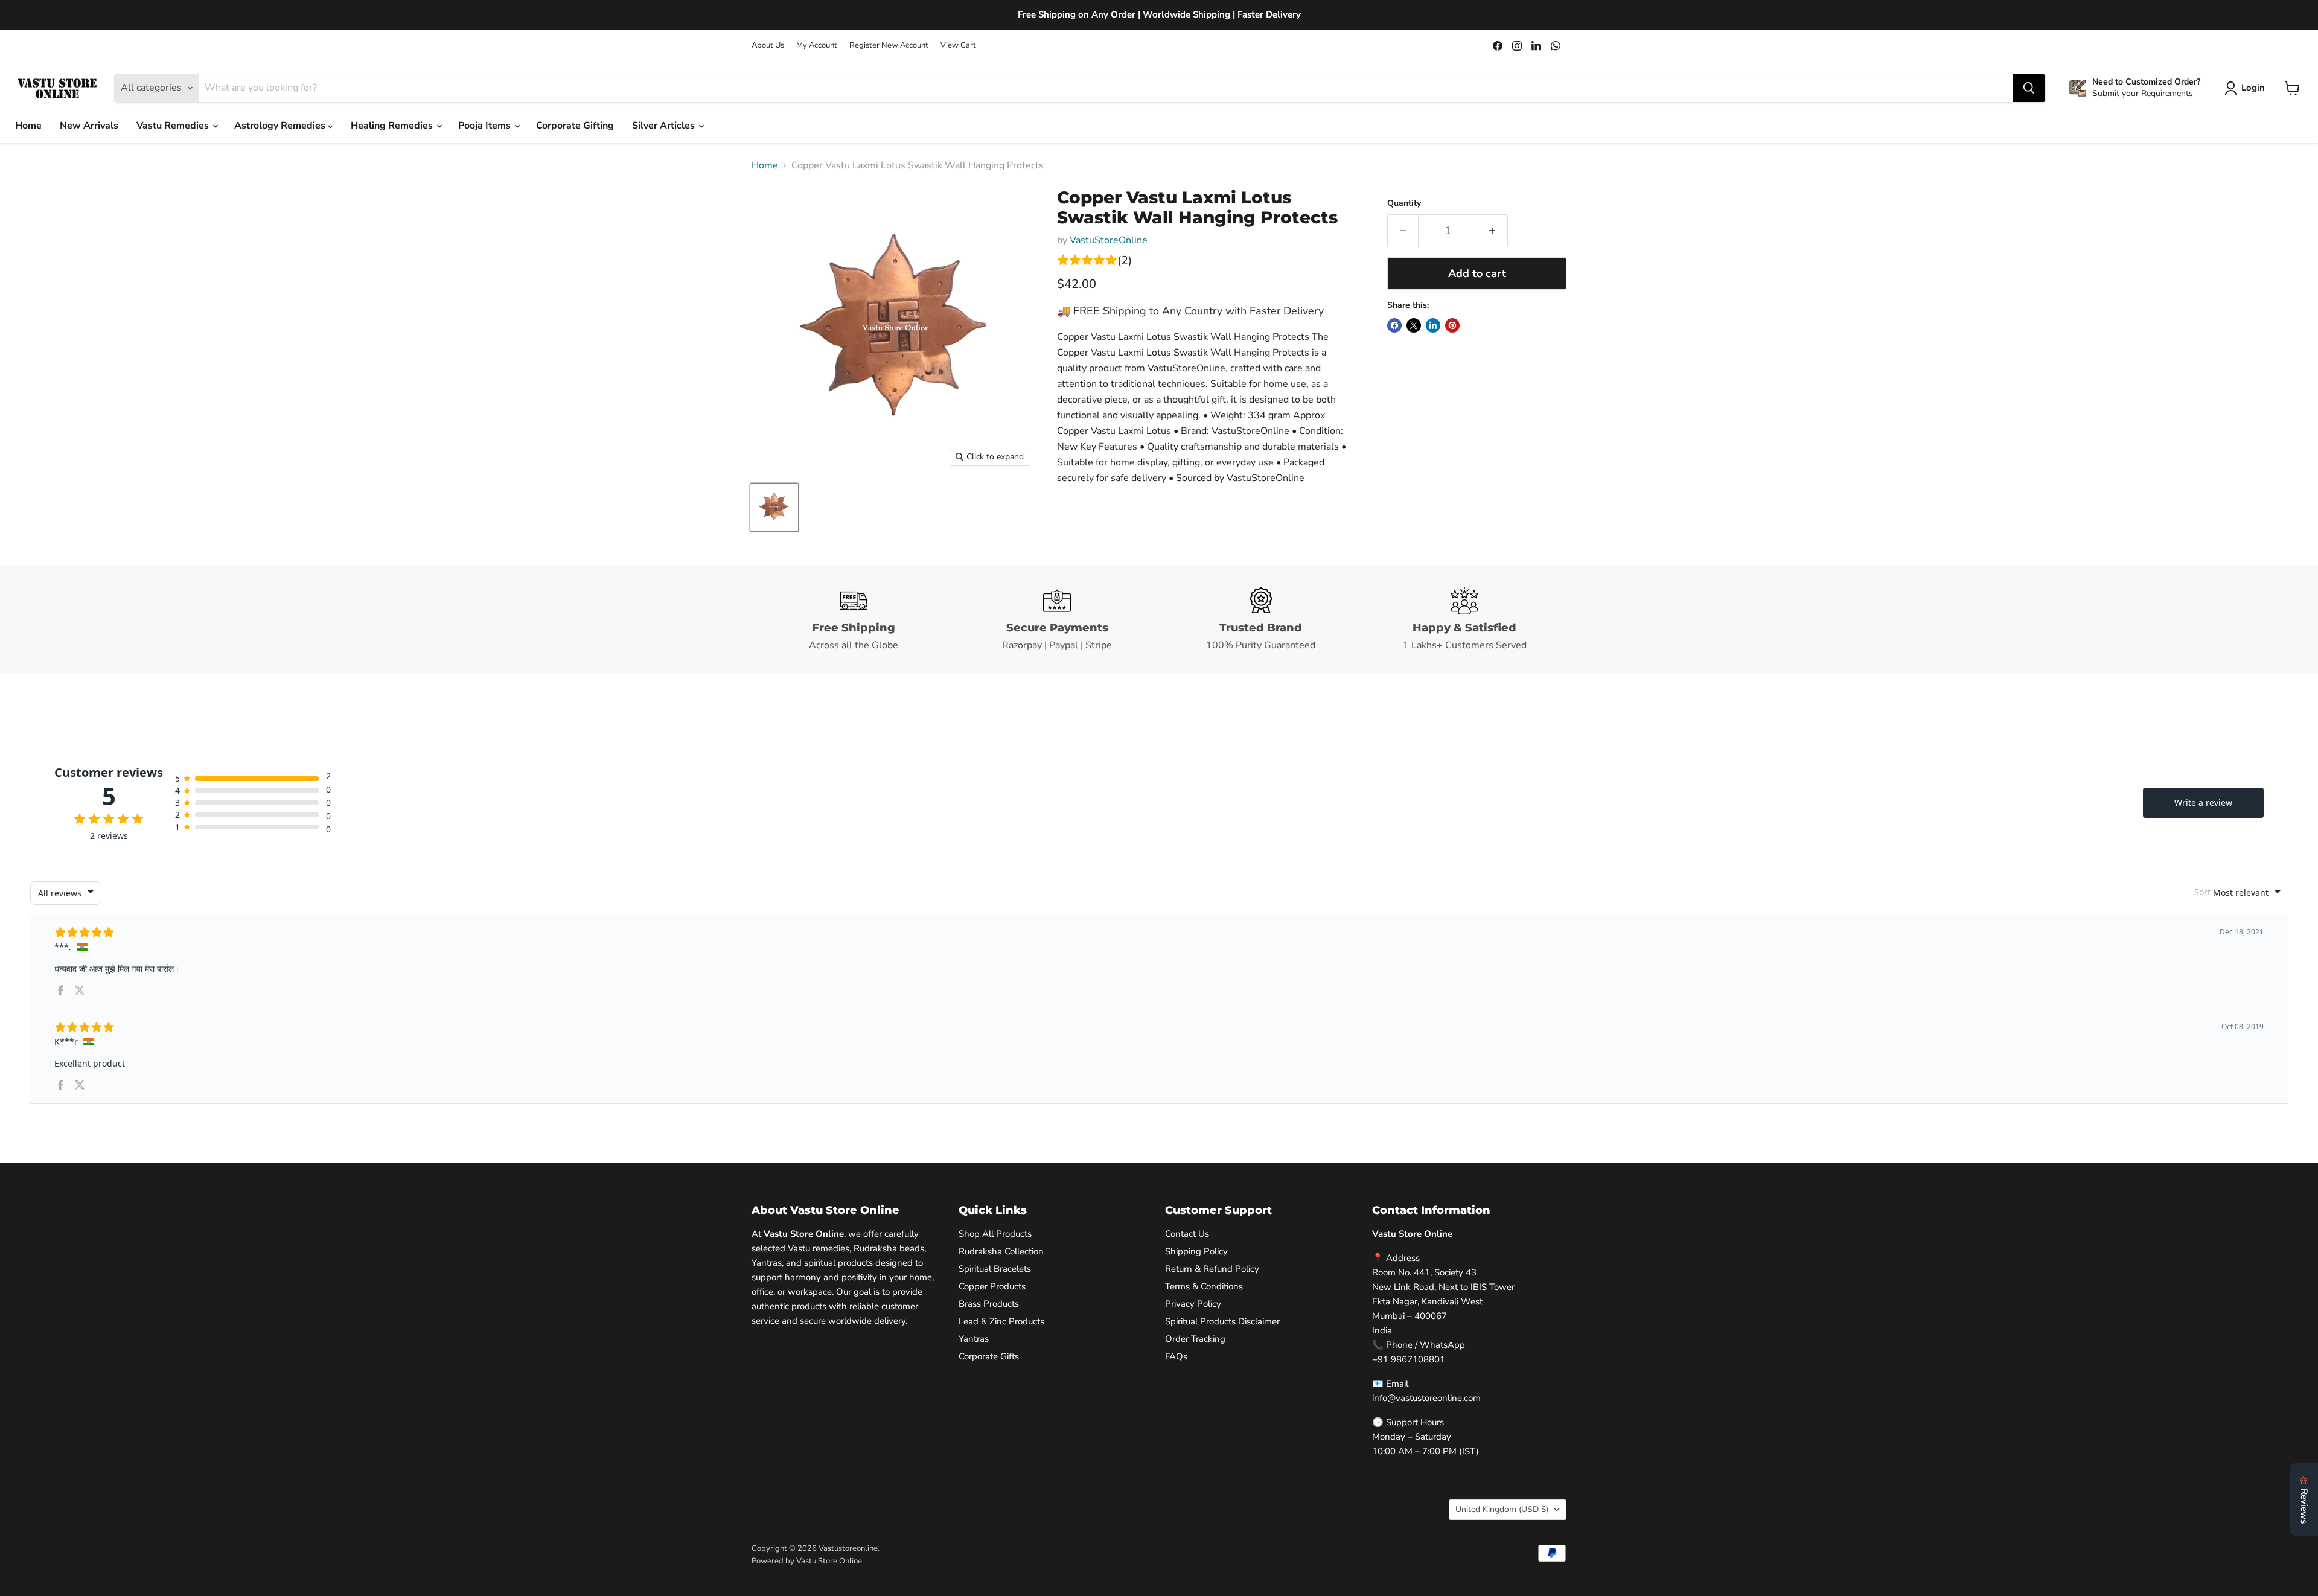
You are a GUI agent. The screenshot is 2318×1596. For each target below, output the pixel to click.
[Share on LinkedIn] (1433, 325)
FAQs (1176, 1356)
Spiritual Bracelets (995, 1269)
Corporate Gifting (575, 126)
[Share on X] (1414, 325)
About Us (768, 46)
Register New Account (889, 46)
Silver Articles (665, 126)
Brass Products (989, 1304)
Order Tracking (1195, 1339)
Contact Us (1187, 1234)
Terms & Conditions (1204, 1286)
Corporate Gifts (989, 1356)
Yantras (974, 1339)
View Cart (958, 46)
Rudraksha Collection (1001, 1251)
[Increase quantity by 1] (1493, 231)
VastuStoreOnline (1109, 240)
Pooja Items (486, 126)
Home (28, 126)
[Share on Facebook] (1394, 325)
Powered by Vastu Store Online (807, 1561)
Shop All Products (995, 1234)
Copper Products (992, 1286)
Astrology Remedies (281, 126)
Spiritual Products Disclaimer (1222, 1321)
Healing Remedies (393, 126)
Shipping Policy (1196, 1251)
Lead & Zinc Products (1001, 1321)
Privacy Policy (1193, 1304)
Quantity (1404, 203)
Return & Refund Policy (1212, 1269)
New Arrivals (89, 126)
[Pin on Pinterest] (1452, 325)
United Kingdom (1502, 1509)
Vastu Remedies (174, 126)
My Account (817, 46)
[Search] (2029, 88)
